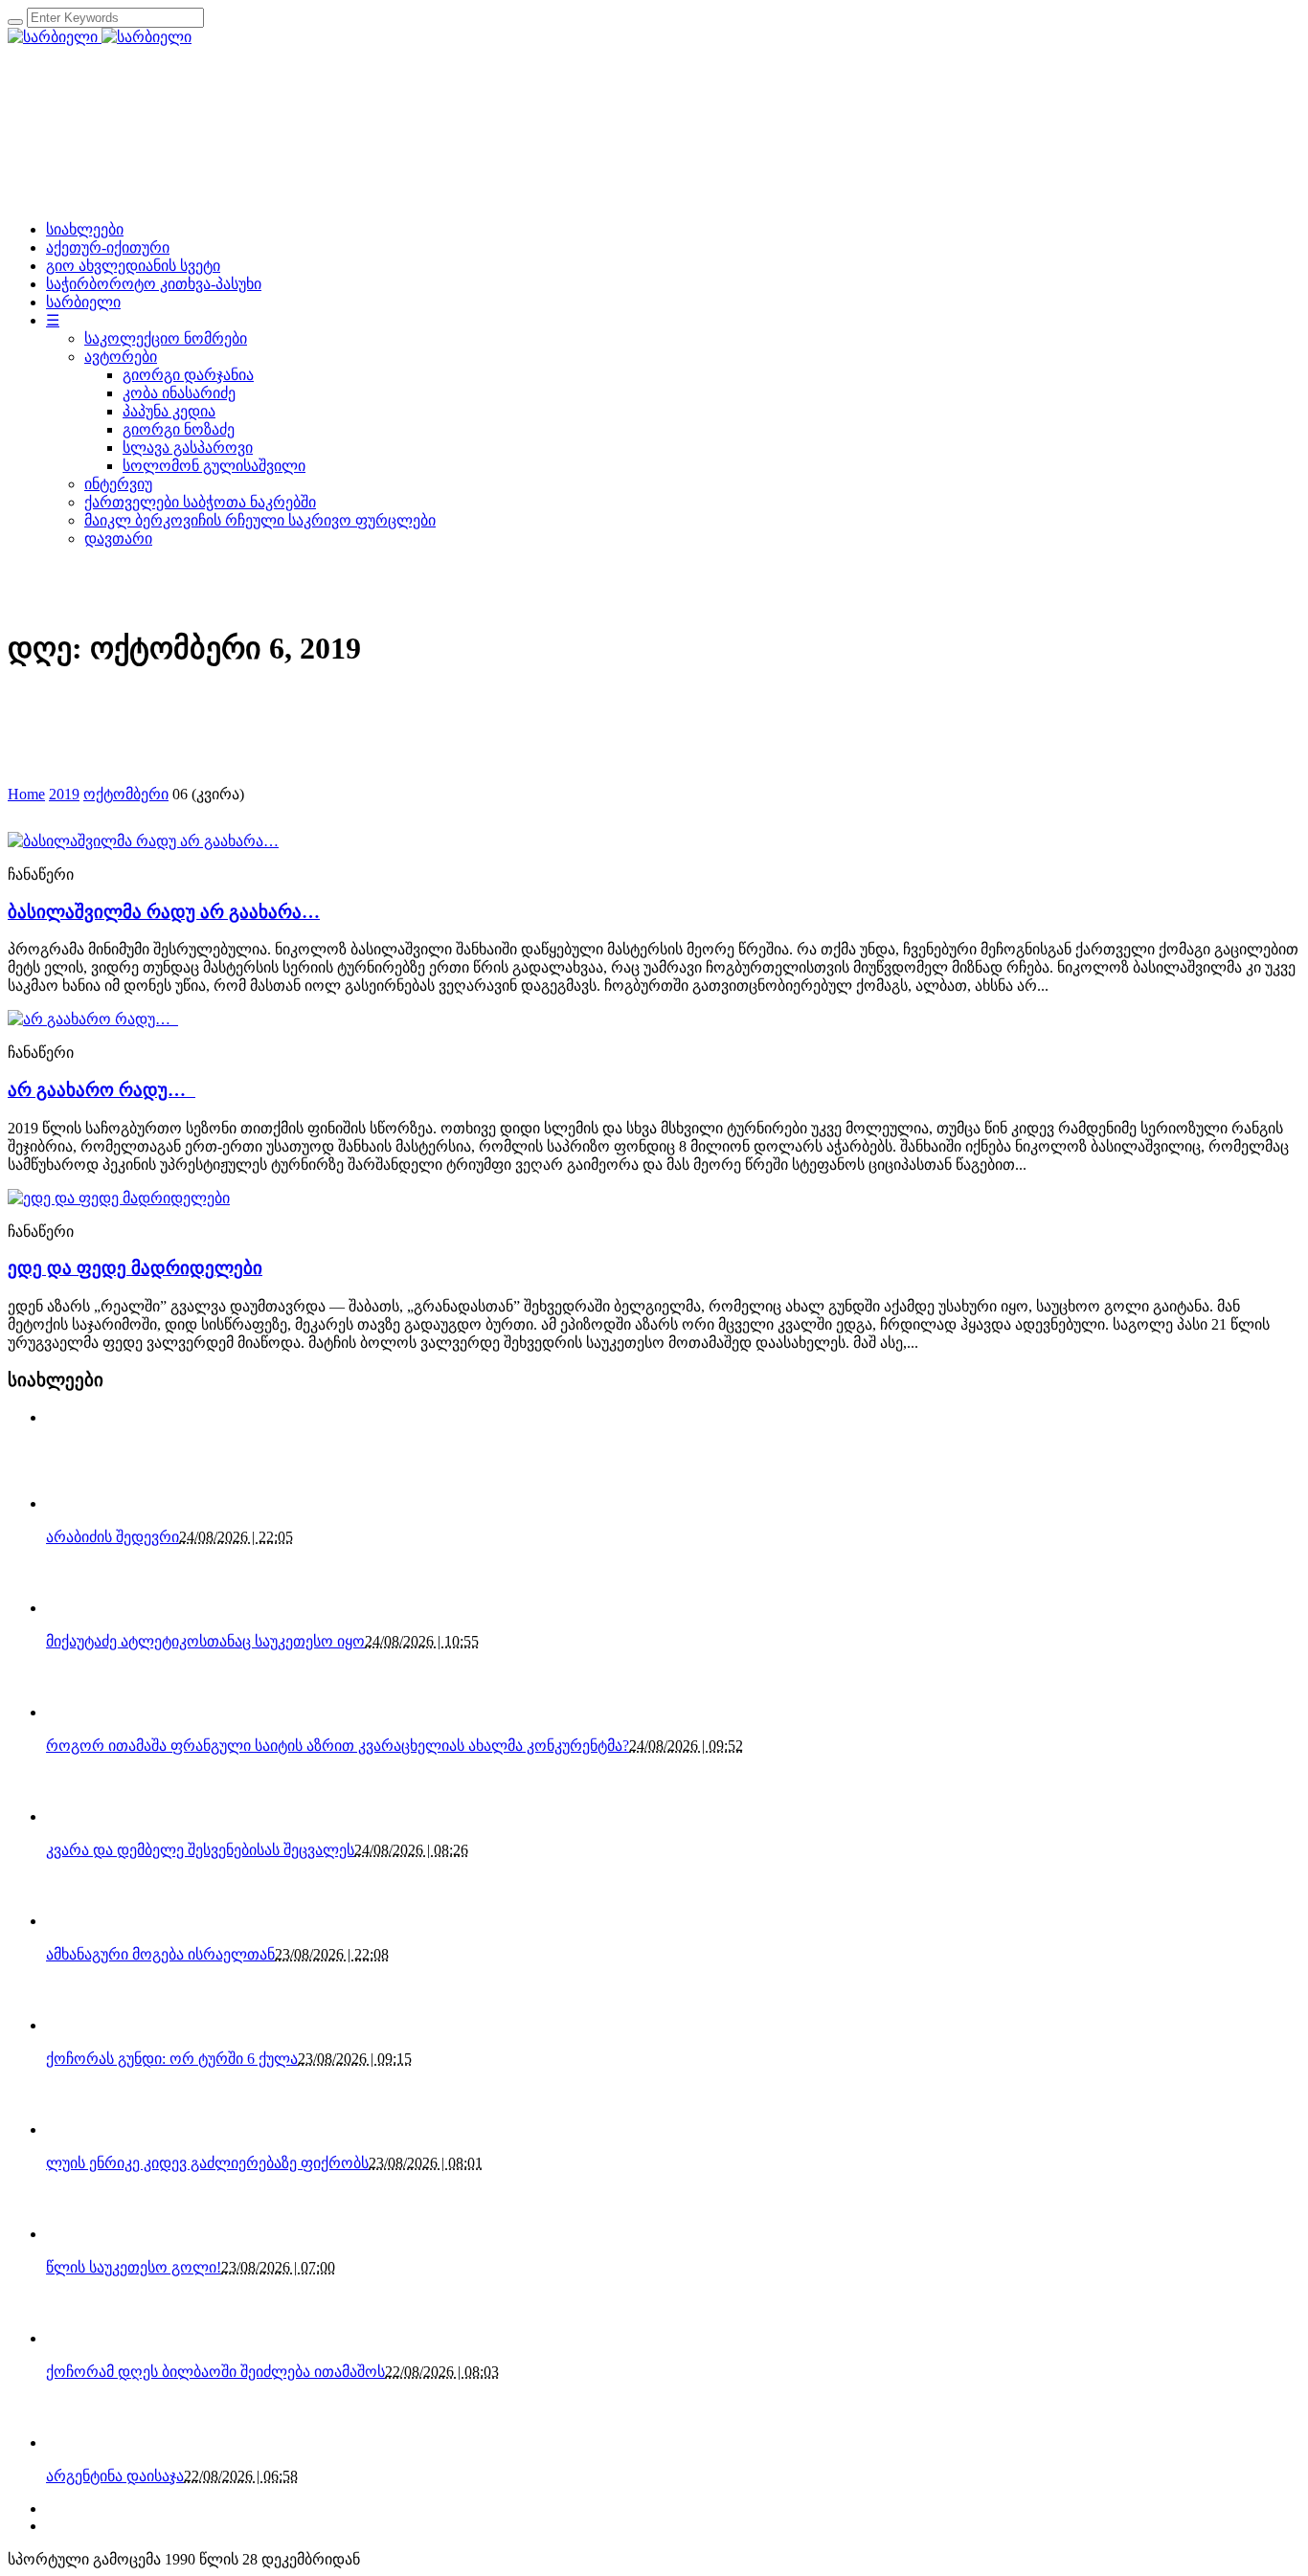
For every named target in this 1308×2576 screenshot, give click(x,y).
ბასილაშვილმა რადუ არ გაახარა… (164, 912)
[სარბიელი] (100, 37)
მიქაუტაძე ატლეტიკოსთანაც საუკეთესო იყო (205, 1641)
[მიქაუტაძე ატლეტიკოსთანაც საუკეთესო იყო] (79, 1608)
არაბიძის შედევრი (113, 1537)
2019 (64, 794)
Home (26, 794)
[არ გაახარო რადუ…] (93, 1019)
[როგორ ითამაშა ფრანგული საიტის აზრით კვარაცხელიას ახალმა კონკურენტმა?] (79, 1712)
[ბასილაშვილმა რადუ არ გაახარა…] (143, 841)
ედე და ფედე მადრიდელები (135, 1268)
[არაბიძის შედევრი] (79, 1503)
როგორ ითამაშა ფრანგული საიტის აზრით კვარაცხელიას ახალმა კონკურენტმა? (338, 1746)
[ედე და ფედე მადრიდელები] (119, 1198)
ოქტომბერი (126, 794)
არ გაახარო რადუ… (101, 1090)
